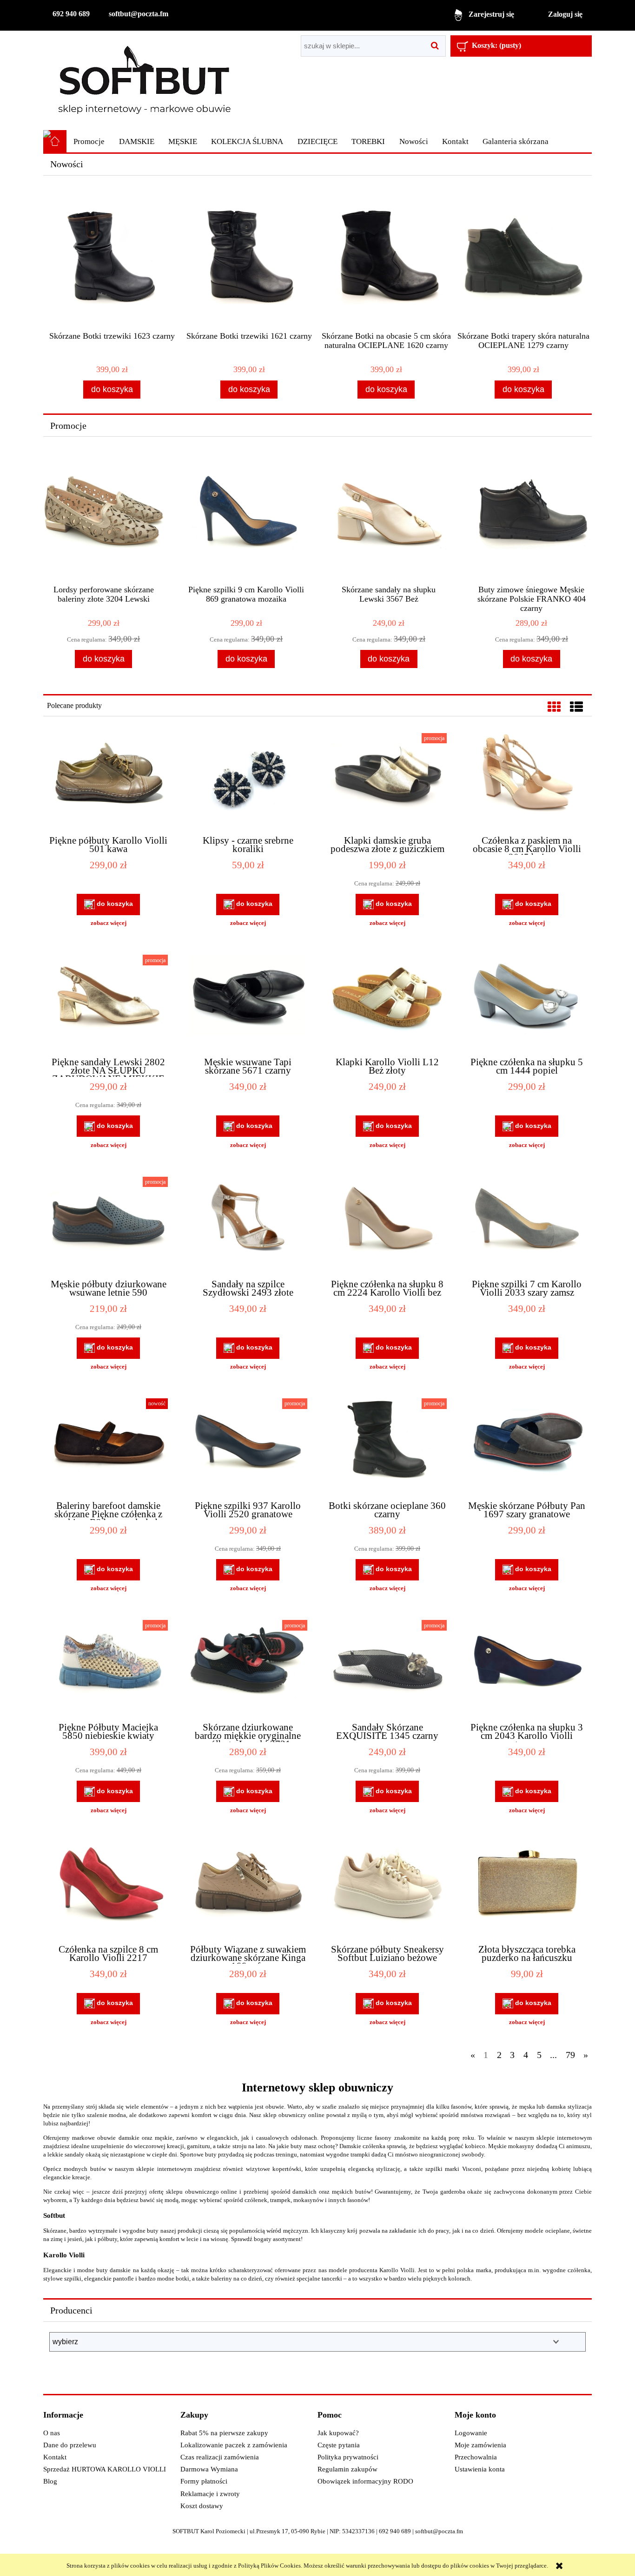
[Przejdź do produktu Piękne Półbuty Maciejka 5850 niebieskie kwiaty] (108, 1667)
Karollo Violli (64, 2255)
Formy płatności (204, 2481)
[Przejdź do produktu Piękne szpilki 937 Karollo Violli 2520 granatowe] (248, 1445)
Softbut (54, 2215)
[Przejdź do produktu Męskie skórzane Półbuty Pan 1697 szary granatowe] (527, 1445)
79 (570, 2055)
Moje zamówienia (480, 2445)
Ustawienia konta (480, 2469)
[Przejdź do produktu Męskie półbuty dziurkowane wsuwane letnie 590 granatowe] (108, 1224)
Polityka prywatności (348, 2457)
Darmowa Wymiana (209, 2469)
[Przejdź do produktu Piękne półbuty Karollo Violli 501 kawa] (108, 780)
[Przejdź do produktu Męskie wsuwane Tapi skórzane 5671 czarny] (248, 1002)
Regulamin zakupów (347, 2469)
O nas (52, 2433)
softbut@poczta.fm (139, 14)
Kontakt (55, 2457)
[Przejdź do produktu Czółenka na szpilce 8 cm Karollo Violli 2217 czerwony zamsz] (108, 1889)
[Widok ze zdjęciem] (554, 707)
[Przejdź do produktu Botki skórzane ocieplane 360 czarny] (387, 1445)
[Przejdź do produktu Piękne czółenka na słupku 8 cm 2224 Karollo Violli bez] (387, 1224)
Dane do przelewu (70, 2445)
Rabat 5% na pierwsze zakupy (224, 2433)
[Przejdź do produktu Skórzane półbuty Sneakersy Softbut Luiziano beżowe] (387, 1889)
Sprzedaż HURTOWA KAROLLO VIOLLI (105, 2469)
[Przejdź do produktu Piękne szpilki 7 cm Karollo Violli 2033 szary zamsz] (527, 1224)
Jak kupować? (338, 2433)
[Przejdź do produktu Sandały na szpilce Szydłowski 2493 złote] (248, 1224)
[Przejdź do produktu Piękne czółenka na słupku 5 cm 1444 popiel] (527, 1002)
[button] (108, 923)
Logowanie (471, 2433)
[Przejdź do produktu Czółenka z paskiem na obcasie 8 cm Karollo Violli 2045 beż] (527, 780)
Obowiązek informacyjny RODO (365, 2481)
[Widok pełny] (576, 707)
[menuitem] (89, 142)
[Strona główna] (144, 80)
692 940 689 (71, 14)
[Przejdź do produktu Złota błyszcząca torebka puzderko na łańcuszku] (527, 1889)
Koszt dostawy (202, 2506)
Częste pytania (339, 2445)
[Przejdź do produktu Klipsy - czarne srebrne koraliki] (248, 780)
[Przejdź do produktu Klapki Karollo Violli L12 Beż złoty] (387, 1002)
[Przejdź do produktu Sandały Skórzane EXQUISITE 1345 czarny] (387, 1667)
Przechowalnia (476, 2457)
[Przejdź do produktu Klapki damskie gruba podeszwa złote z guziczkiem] (387, 780)
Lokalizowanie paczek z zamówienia (234, 2445)
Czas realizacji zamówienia (220, 2457)
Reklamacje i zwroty (210, 2494)
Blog (50, 2481)
